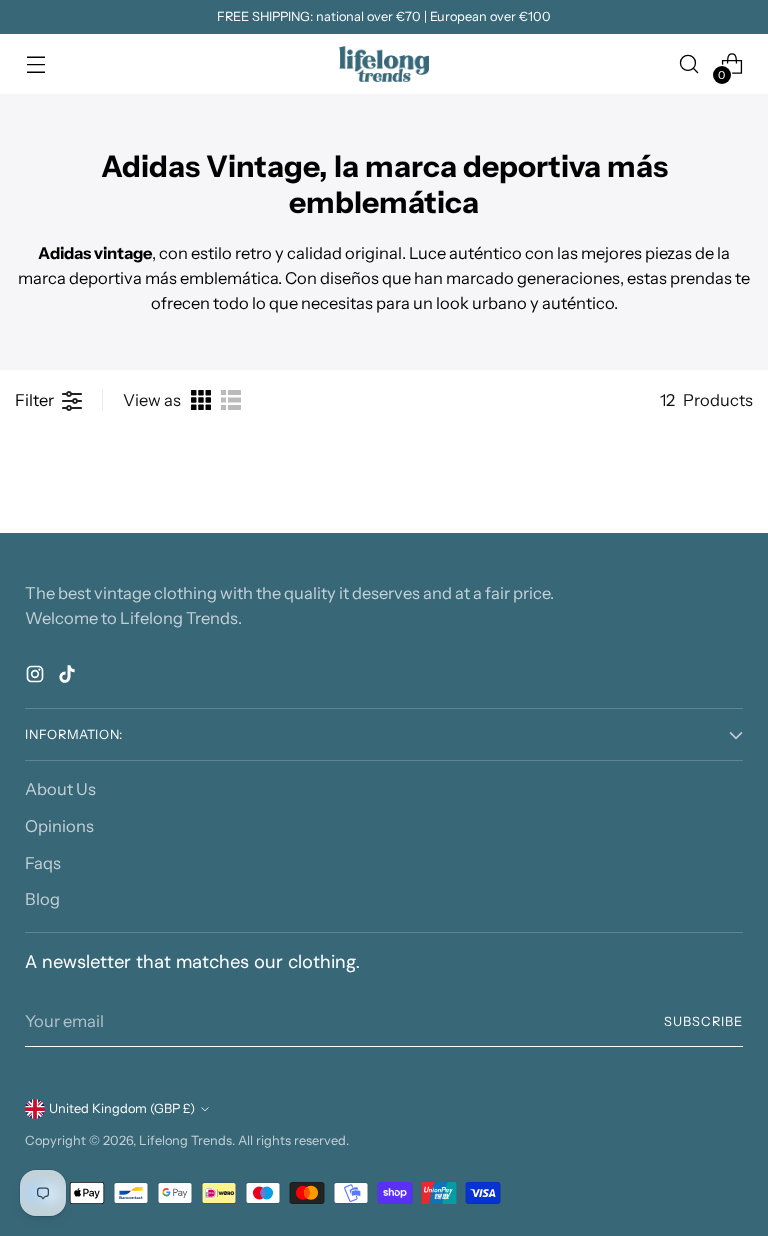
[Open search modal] (689, 64)
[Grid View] (201, 400)
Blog (42, 899)
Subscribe (703, 1021)
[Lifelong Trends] (384, 64)
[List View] (231, 400)
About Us (60, 789)
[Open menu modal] (35, 64)
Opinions (59, 826)
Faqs (43, 863)
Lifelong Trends (185, 1140)
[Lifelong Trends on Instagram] (37, 677)
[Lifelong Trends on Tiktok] (69, 677)
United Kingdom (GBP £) (122, 1108)
